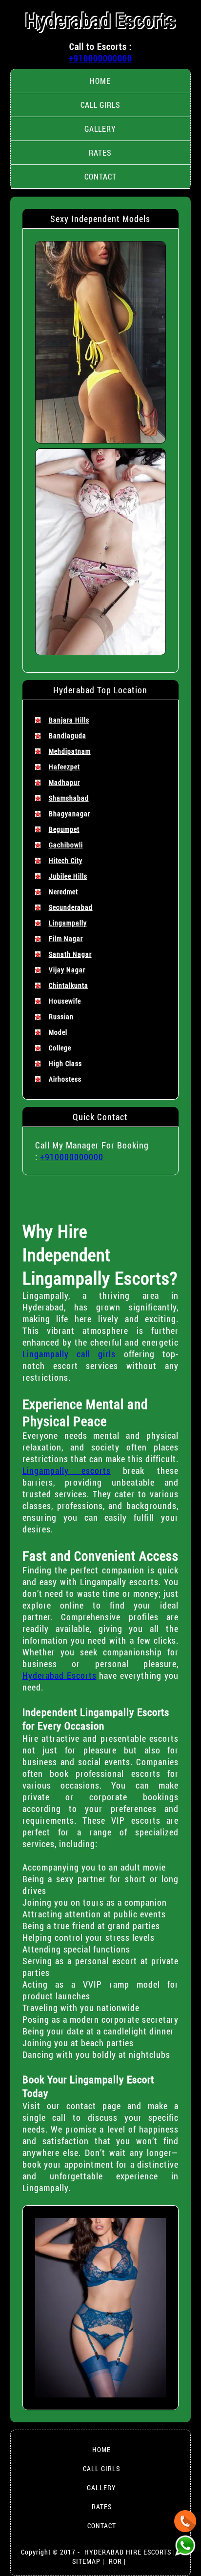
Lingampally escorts (67, 1470)
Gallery (100, 129)
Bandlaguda (68, 735)
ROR (115, 2561)
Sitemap (86, 2561)
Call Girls (100, 105)
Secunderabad (71, 907)
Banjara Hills (69, 720)
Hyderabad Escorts (100, 20)
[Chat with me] (185, 2521)
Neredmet (63, 892)
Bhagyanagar (70, 814)
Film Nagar (66, 938)
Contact (100, 176)
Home (100, 81)
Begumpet (64, 829)
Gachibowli (66, 845)
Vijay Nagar (67, 970)
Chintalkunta (69, 985)
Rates (100, 152)
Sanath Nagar (70, 954)
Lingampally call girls (69, 1354)
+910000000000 (100, 58)
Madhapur (64, 782)
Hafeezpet (64, 767)
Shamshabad (69, 798)
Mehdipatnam (70, 751)
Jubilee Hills (68, 876)
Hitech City (66, 860)
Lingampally (68, 923)
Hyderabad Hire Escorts (128, 2552)
